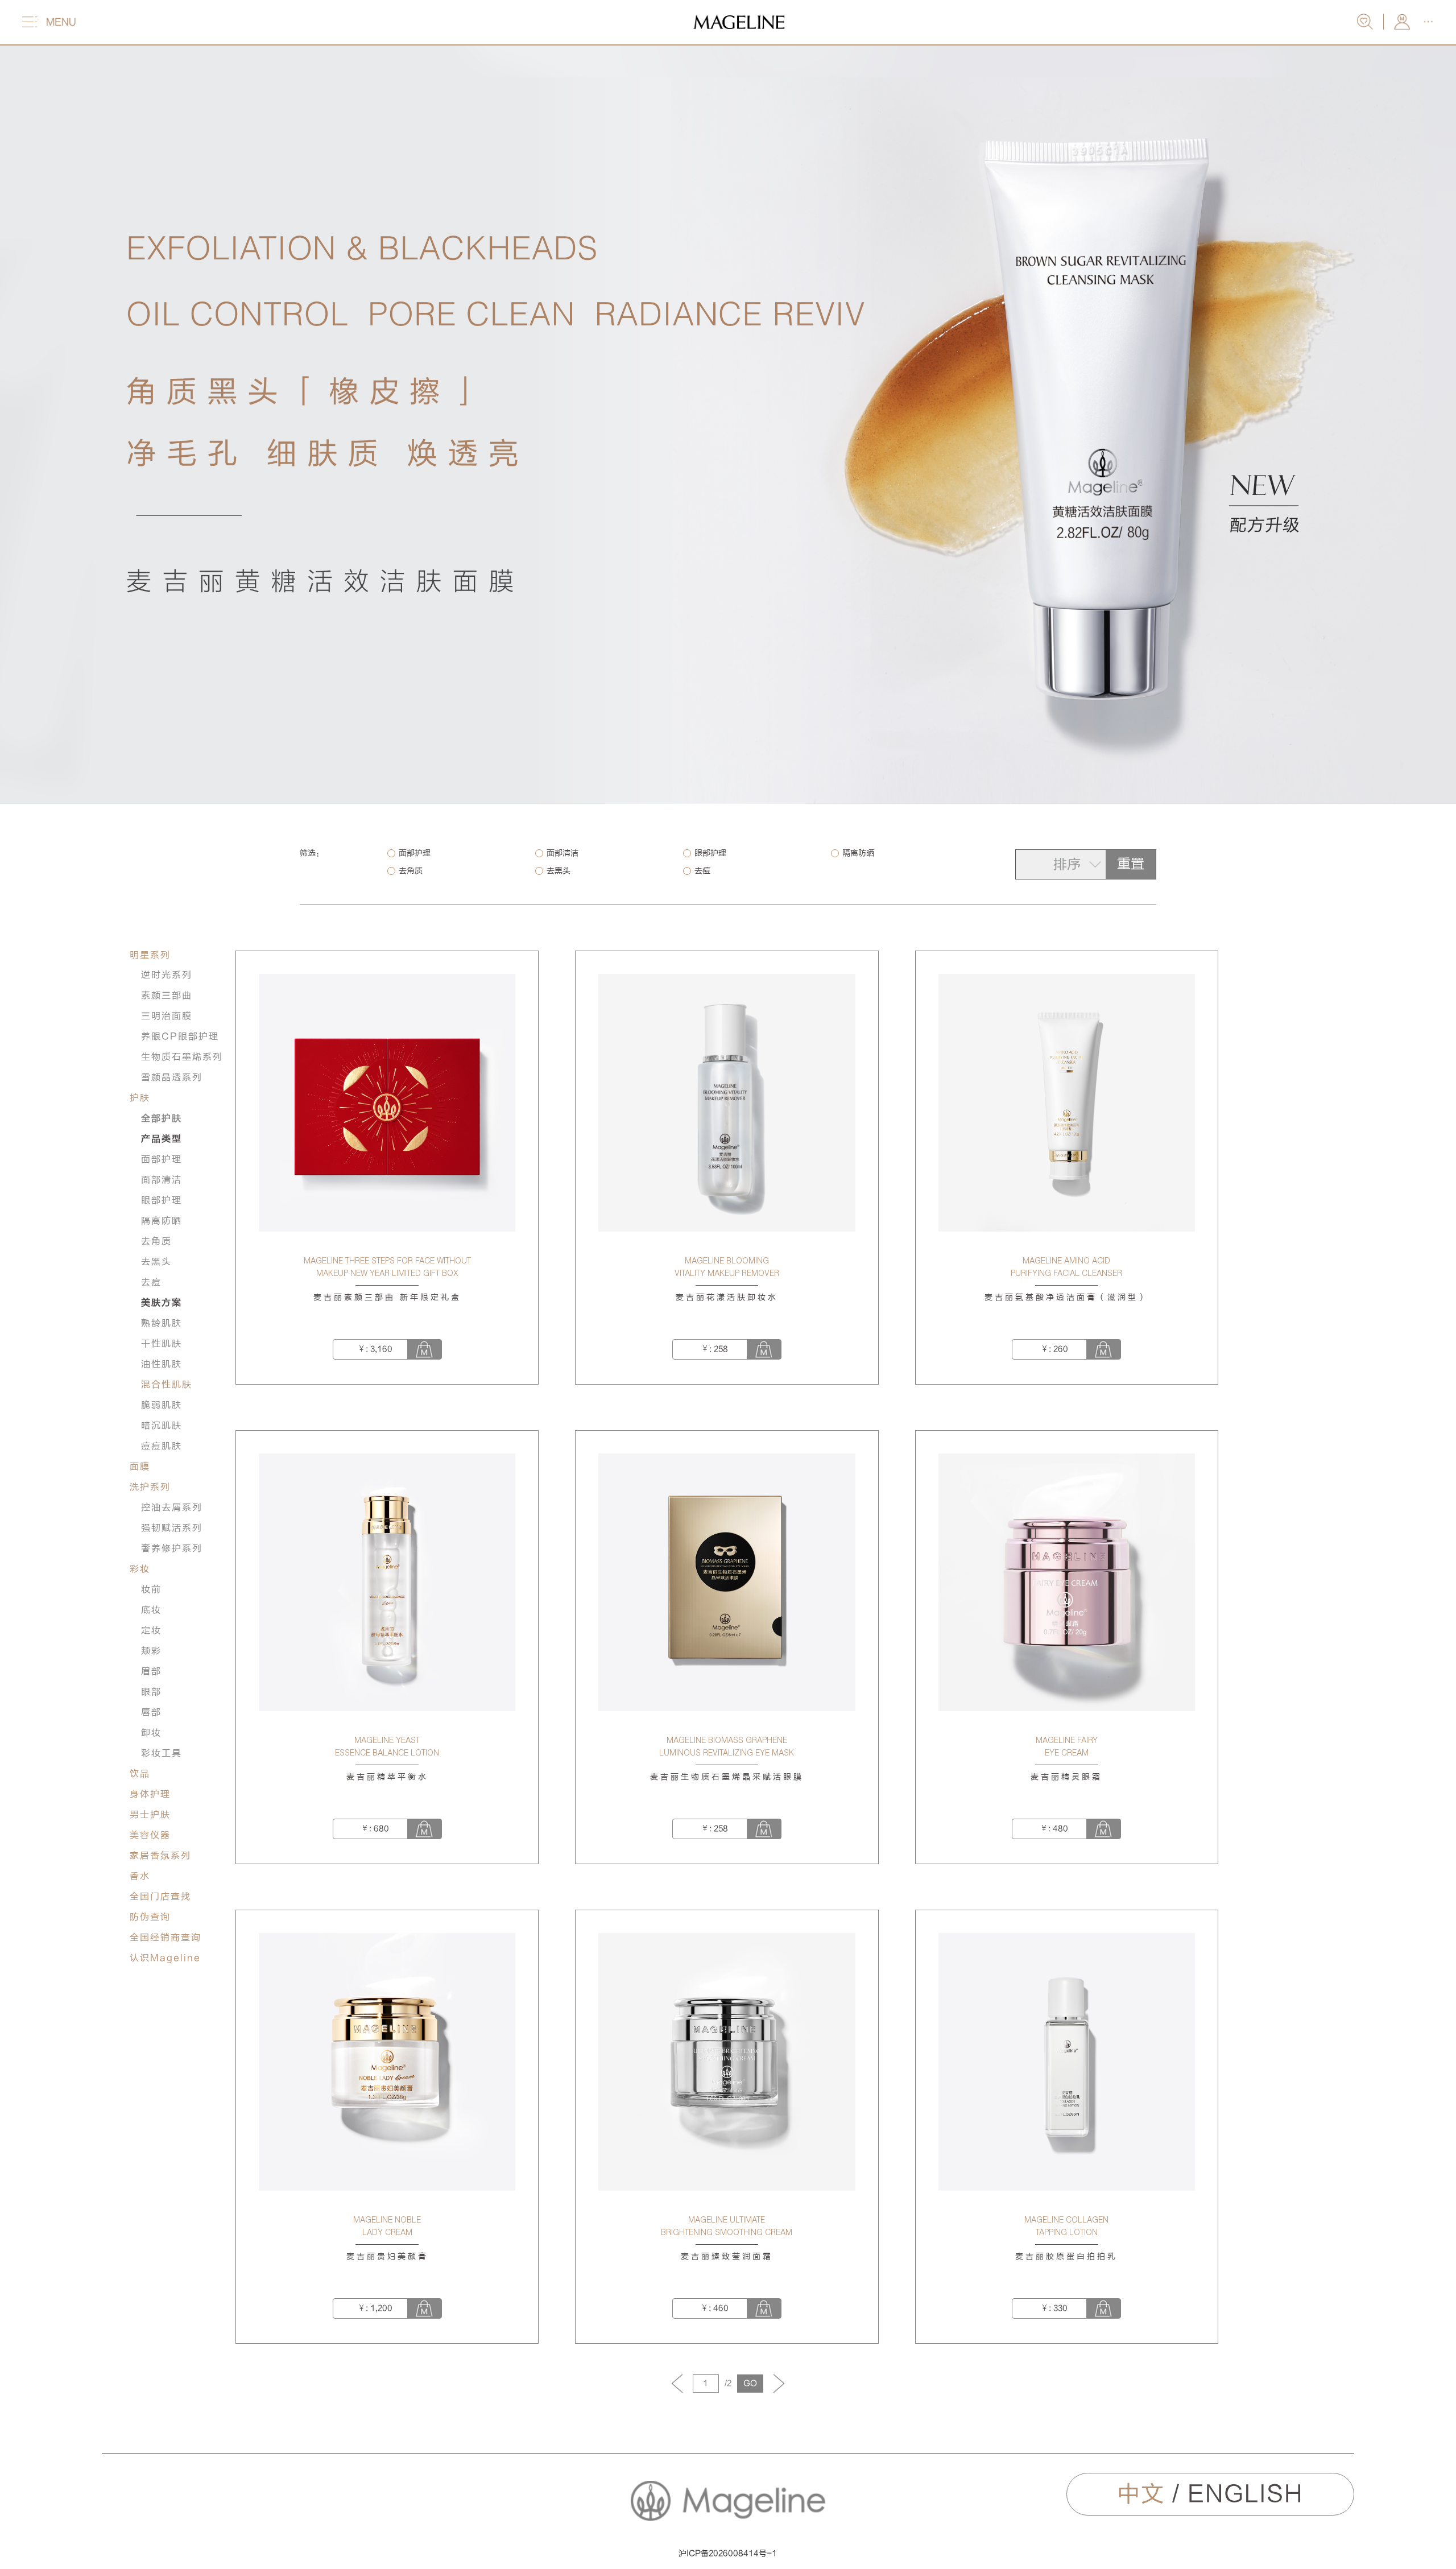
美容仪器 (150, 1835)
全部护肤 (162, 1118)
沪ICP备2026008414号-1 (728, 2553)
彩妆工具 (162, 1753)
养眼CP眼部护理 (180, 1036)
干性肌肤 (162, 1344)
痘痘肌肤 (162, 1446)
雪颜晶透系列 (172, 1077)
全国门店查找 (160, 1897)
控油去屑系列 (172, 1507)
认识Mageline (165, 1958)
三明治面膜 (167, 1016)
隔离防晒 (858, 853)
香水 (140, 1876)
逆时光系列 (167, 975)
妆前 (151, 1589)
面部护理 (415, 853)
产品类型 (162, 1139)
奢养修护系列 (172, 1548)
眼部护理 (710, 853)
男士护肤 (150, 1815)
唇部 (151, 1712)
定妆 (151, 1630)
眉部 (151, 1671)
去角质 (411, 871)
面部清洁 (562, 853)
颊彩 (151, 1651)
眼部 (151, 1692)
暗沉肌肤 (162, 1426)
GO (750, 2383)
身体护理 (150, 1794)
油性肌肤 (162, 1364)
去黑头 (559, 871)
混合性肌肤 (167, 1385)
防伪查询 (150, 1917)
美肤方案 (162, 1303)
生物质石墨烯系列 (182, 1057)
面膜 (140, 1467)
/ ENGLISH (1210, 2494)
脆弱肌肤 (162, 1405)
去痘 (702, 871)
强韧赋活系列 (172, 1528)
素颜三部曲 (167, 996)
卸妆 (151, 1733)
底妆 (151, 1610)
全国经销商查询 (166, 1938)
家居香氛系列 (160, 1856)
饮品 (140, 1774)
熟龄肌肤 (162, 1323)
